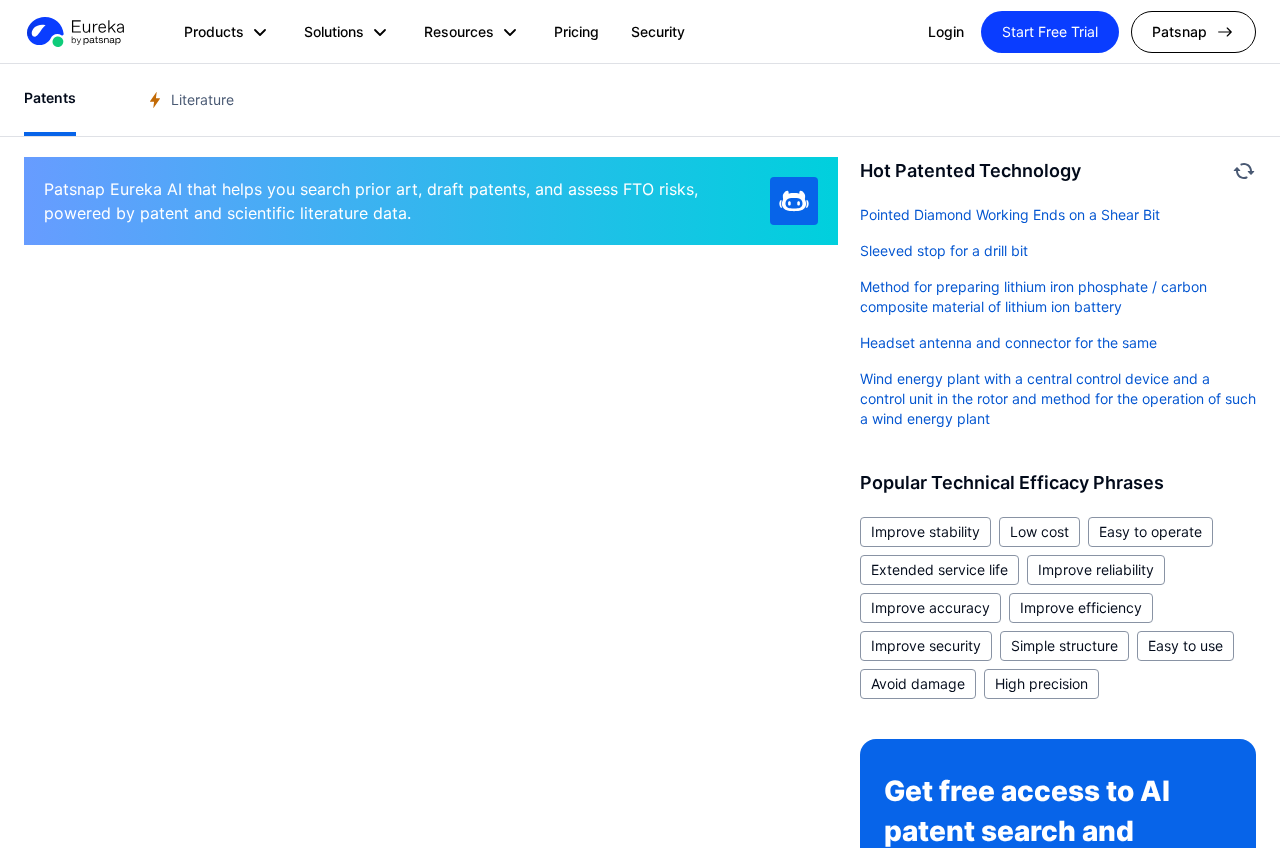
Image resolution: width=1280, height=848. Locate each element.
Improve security (926, 645)
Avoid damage (918, 683)
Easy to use (1185, 645)
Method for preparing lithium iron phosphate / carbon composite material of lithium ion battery (1033, 296)
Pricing (576, 31)
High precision (1041, 683)
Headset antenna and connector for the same (1008, 342)
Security (658, 31)
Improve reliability (1096, 569)
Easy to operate (1150, 531)
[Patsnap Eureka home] (74, 32)
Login (946, 31)
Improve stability (925, 531)
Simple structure (1064, 645)
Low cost (1039, 531)
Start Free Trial (1050, 31)
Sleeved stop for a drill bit (944, 250)
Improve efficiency (1081, 607)
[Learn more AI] (794, 201)
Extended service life (939, 569)
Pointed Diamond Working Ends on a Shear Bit (1010, 214)
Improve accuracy (930, 607)
